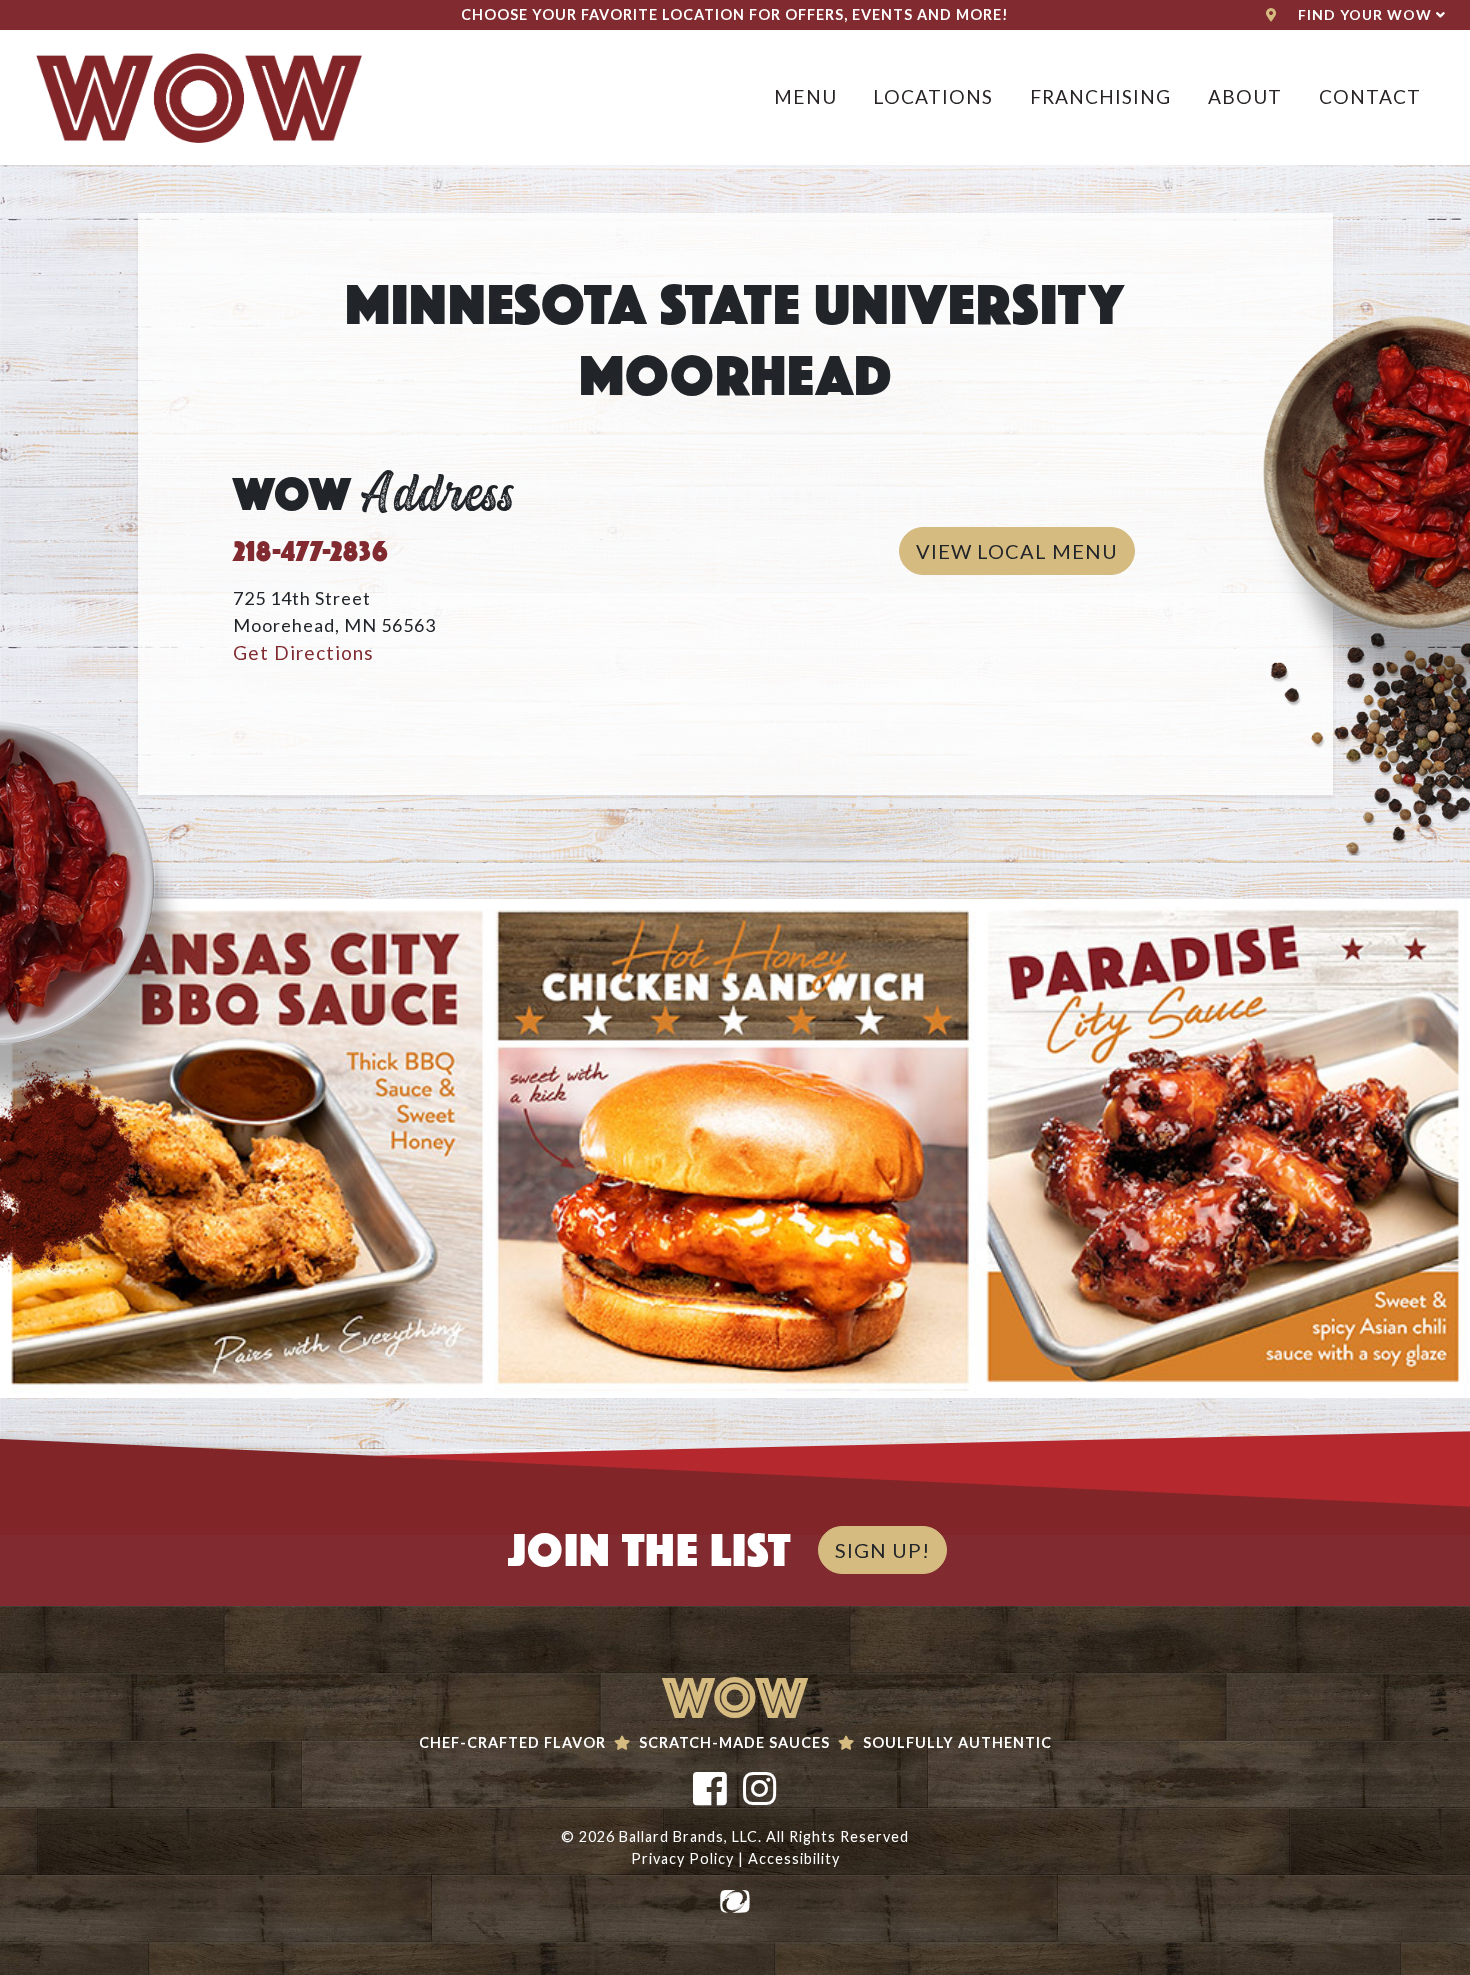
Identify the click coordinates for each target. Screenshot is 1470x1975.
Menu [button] (805, 96)
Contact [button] (1370, 96)
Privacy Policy (682, 1858)
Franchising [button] (1100, 96)
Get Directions (303, 652)
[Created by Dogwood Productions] (735, 1899)
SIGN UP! (882, 1550)
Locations (933, 96)
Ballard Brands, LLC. (690, 1836)
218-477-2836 (311, 547)
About (1245, 96)
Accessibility (794, 1858)
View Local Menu (1025, 550)
